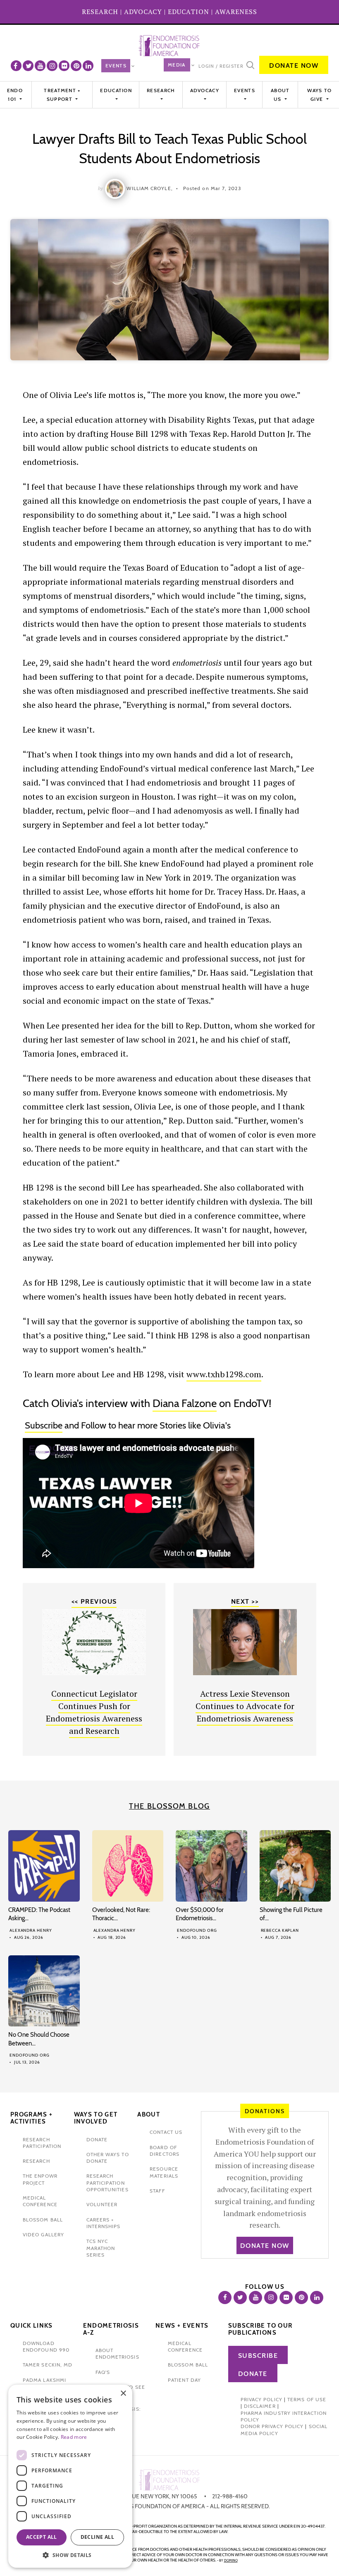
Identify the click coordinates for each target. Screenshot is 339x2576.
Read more (74, 2437)
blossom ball (43, 2220)
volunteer (102, 2204)
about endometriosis (117, 2353)
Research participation (42, 2143)
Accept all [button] (42, 2537)
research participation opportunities (107, 2183)
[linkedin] (88, 66)
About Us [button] (280, 94)
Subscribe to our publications (260, 2329)
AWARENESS (236, 12)
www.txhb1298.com (224, 1374)
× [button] (123, 2394)
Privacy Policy (261, 2399)
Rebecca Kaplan (280, 1930)
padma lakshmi (44, 2380)
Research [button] (161, 90)
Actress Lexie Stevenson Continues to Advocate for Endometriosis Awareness (245, 1706)
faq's (103, 2372)
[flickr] (64, 66)
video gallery (43, 2234)
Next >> (245, 1601)
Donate (253, 2374)
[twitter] (28, 66)
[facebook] (16, 66)
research (36, 2161)
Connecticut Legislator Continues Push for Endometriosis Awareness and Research (94, 1712)
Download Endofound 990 (46, 2346)
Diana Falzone (185, 1403)
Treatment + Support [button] (62, 94)
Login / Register (221, 66)
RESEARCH (100, 12)
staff (157, 2191)
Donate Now (294, 65)
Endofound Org (197, 1930)
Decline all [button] (97, 2537)
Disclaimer (260, 2406)
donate (97, 2139)
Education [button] (116, 90)
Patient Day (184, 2380)
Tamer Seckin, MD (48, 2365)
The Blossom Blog (169, 1806)
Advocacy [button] (205, 90)
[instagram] (52, 66)
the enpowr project (40, 2179)
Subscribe (44, 1425)
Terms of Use (307, 2399)
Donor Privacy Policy (272, 2426)
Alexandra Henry (31, 1930)
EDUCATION (189, 12)
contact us (166, 2132)
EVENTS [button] (245, 90)
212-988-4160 (230, 2496)
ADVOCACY (143, 12)
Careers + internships (104, 2223)
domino (231, 2560)
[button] (70, 2555)
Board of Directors (165, 2151)
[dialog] (70, 2476)
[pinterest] (76, 66)
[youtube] (40, 66)
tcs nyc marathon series (101, 2248)
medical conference (40, 2201)
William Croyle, (149, 188)
